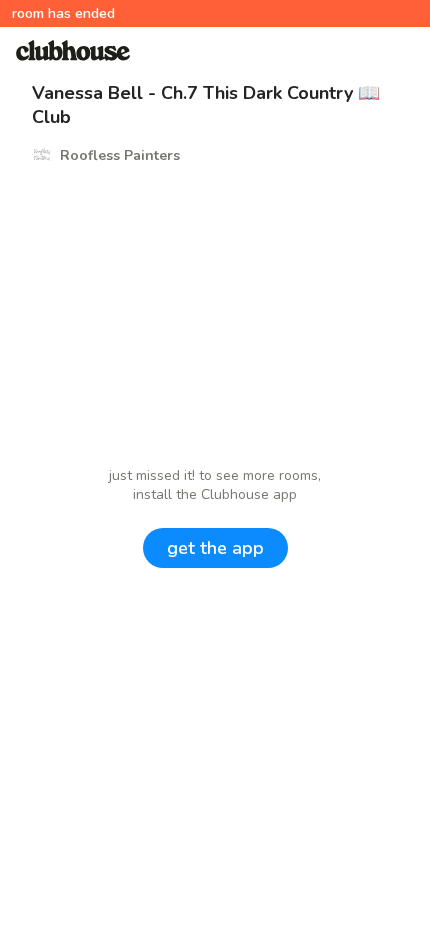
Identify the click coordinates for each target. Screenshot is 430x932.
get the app (215, 548)
